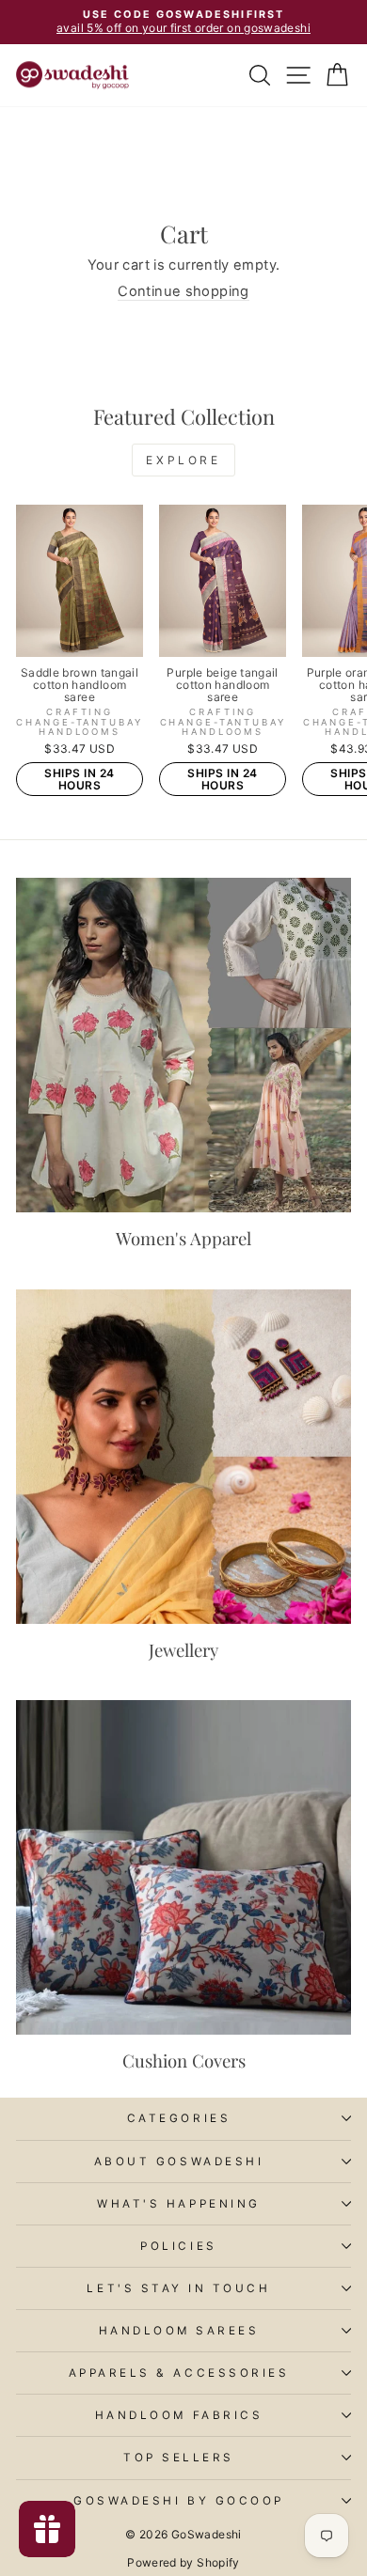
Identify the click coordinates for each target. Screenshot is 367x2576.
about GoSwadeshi (179, 2162)
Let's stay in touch (178, 2288)
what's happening (179, 2204)
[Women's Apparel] (183, 1045)
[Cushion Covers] (183, 1867)
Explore (183, 460)
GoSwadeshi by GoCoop (179, 2501)
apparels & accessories (179, 2373)
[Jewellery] (183, 1457)
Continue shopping (183, 292)
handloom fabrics (179, 2415)
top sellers (179, 2458)
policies (178, 2246)
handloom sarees (179, 2331)
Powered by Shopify (183, 2562)
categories (179, 2118)
